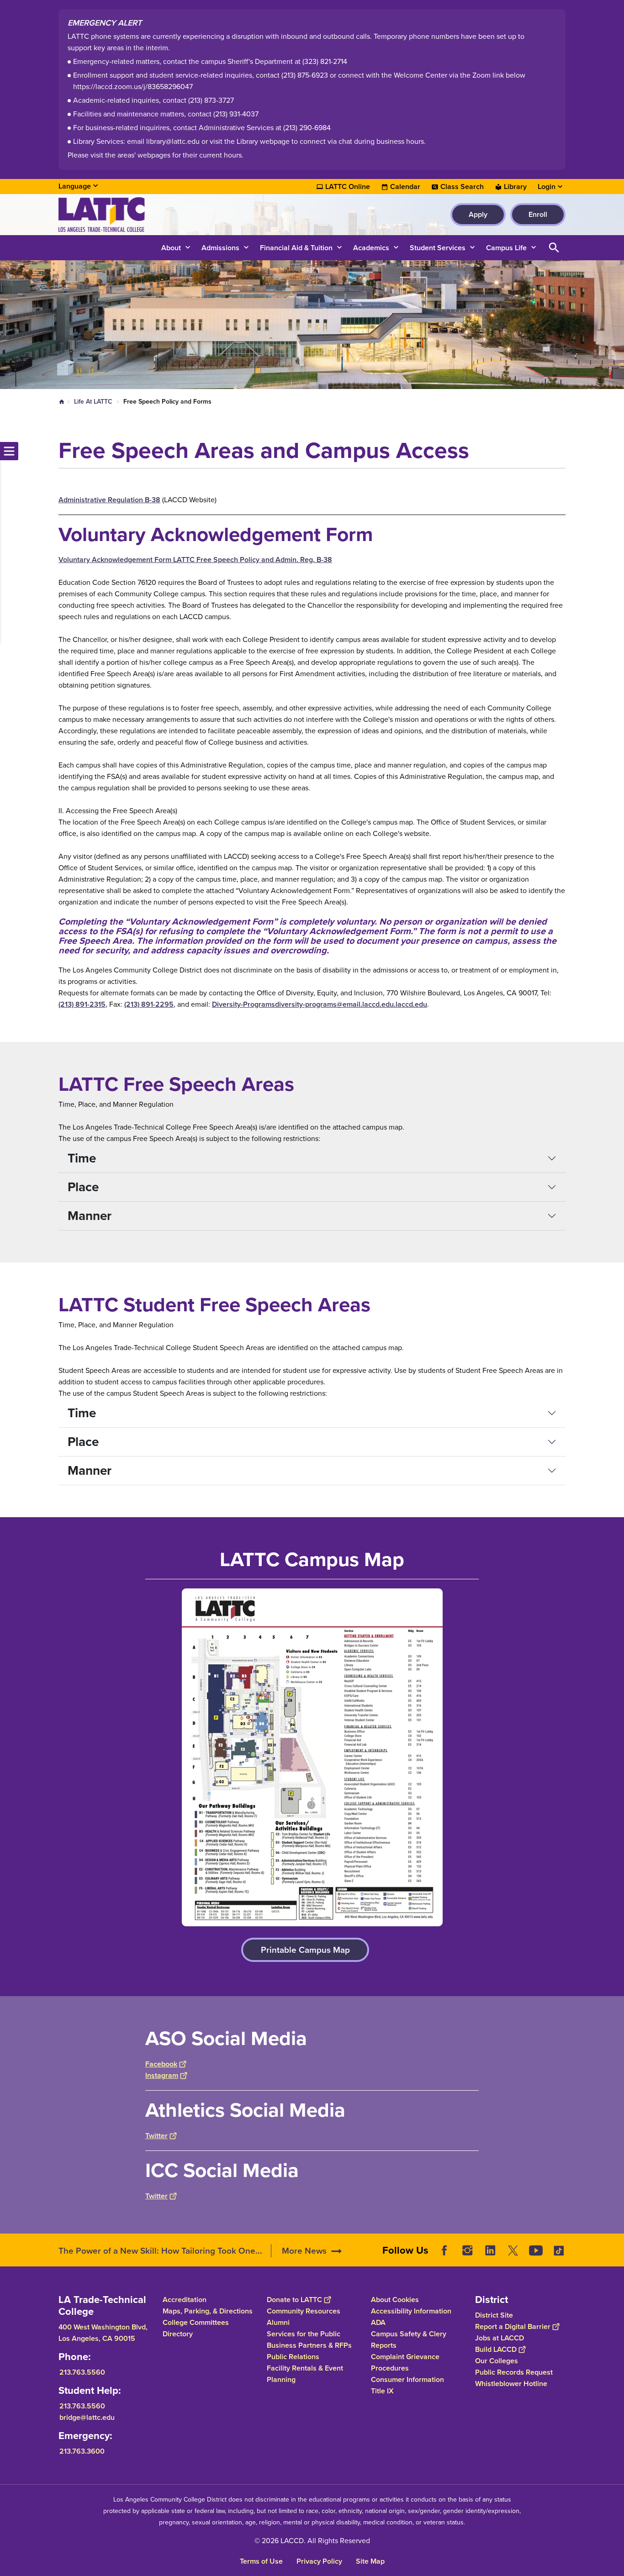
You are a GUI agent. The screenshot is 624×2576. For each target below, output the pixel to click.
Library (515, 187)
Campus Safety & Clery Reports (409, 2339)
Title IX (382, 2391)
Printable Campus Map (305, 1950)
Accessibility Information (411, 2311)
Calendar (405, 187)
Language (75, 186)
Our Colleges (497, 2361)
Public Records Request (514, 2372)
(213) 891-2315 (82, 1004)
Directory (178, 2334)
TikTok (559, 2250)
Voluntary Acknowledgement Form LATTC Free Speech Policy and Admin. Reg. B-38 (195, 560)
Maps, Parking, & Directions (208, 2311)
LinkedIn (490, 2250)
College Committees (196, 2322)
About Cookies (395, 2300)
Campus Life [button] (506, 248)
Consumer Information (407, 2379)
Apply (478, 214)
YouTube (536, 2250)
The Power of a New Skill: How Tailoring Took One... (160, 2251)
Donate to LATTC (294, 2300)
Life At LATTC (93, 402)
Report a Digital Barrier (513, 2326)
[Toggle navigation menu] (9, 451)
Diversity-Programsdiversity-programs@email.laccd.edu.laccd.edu (320, 1004)
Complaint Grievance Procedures (405, 2362)
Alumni (278, 2322)
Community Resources (304, 2311)
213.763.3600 (82, 2451)
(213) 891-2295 (149, 1004)
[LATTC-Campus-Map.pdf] (312, 1757)
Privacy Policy (319, 2561)
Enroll (538, 214)
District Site (494, 2315)
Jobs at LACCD (500, 2338)
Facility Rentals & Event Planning (305, 2374)
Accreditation (185, 2300)
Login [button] (547, 187)
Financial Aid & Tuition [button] (296, 248)
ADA (378, 2322)
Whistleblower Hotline (511, 2384)
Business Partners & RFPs (309, 2345)
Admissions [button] (220, 248)
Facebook (161, 2064)
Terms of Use (261, 2561)
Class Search (462, 187)
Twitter (156, 2136)
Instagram (162, 2075)
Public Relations (293, 2357)
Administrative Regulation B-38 (109, 500)
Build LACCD (496, 2349)
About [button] (171, 248)
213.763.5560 (82, 2372)
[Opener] (615, 2257)
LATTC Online (348, 187)
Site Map (370, 2561)
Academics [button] (371, 248)
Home (62, 402)
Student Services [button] (438, 248)
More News (304, 2251)
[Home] (157, 215)
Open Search (554, 248)
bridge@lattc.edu (87, 2417)
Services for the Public (304, 2334)
